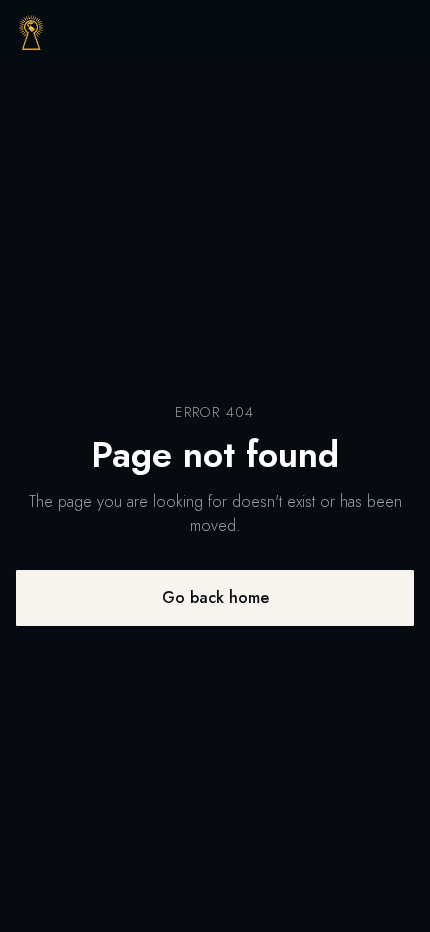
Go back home (215, 597)
